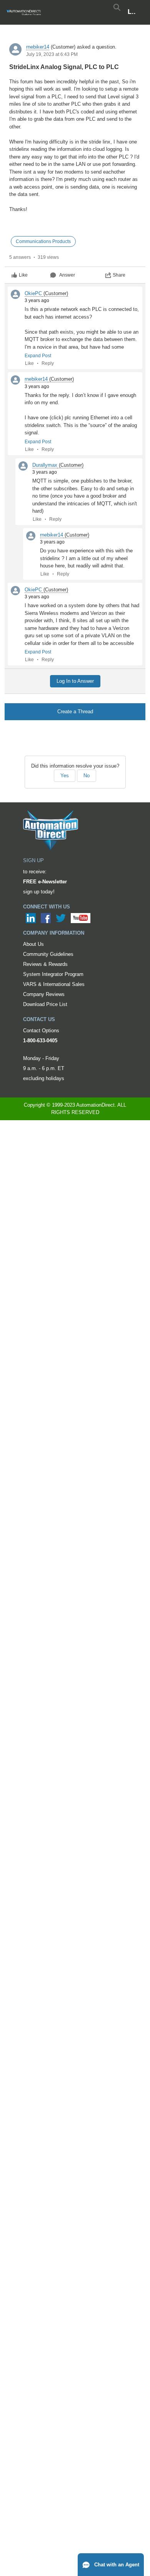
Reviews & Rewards (45, 964)
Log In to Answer (75, 681)
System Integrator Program (53, 974)
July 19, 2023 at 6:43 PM (52, 54)
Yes (65, 776)
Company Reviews (44, 994)
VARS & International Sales (54, 984)
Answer (67, 275)
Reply (48, 363)
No (87, 776)
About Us (33, 944)
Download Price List (45, 1004)
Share (119, 275)
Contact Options (41, 1031)
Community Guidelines (48, 954)
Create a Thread (75, 712)
